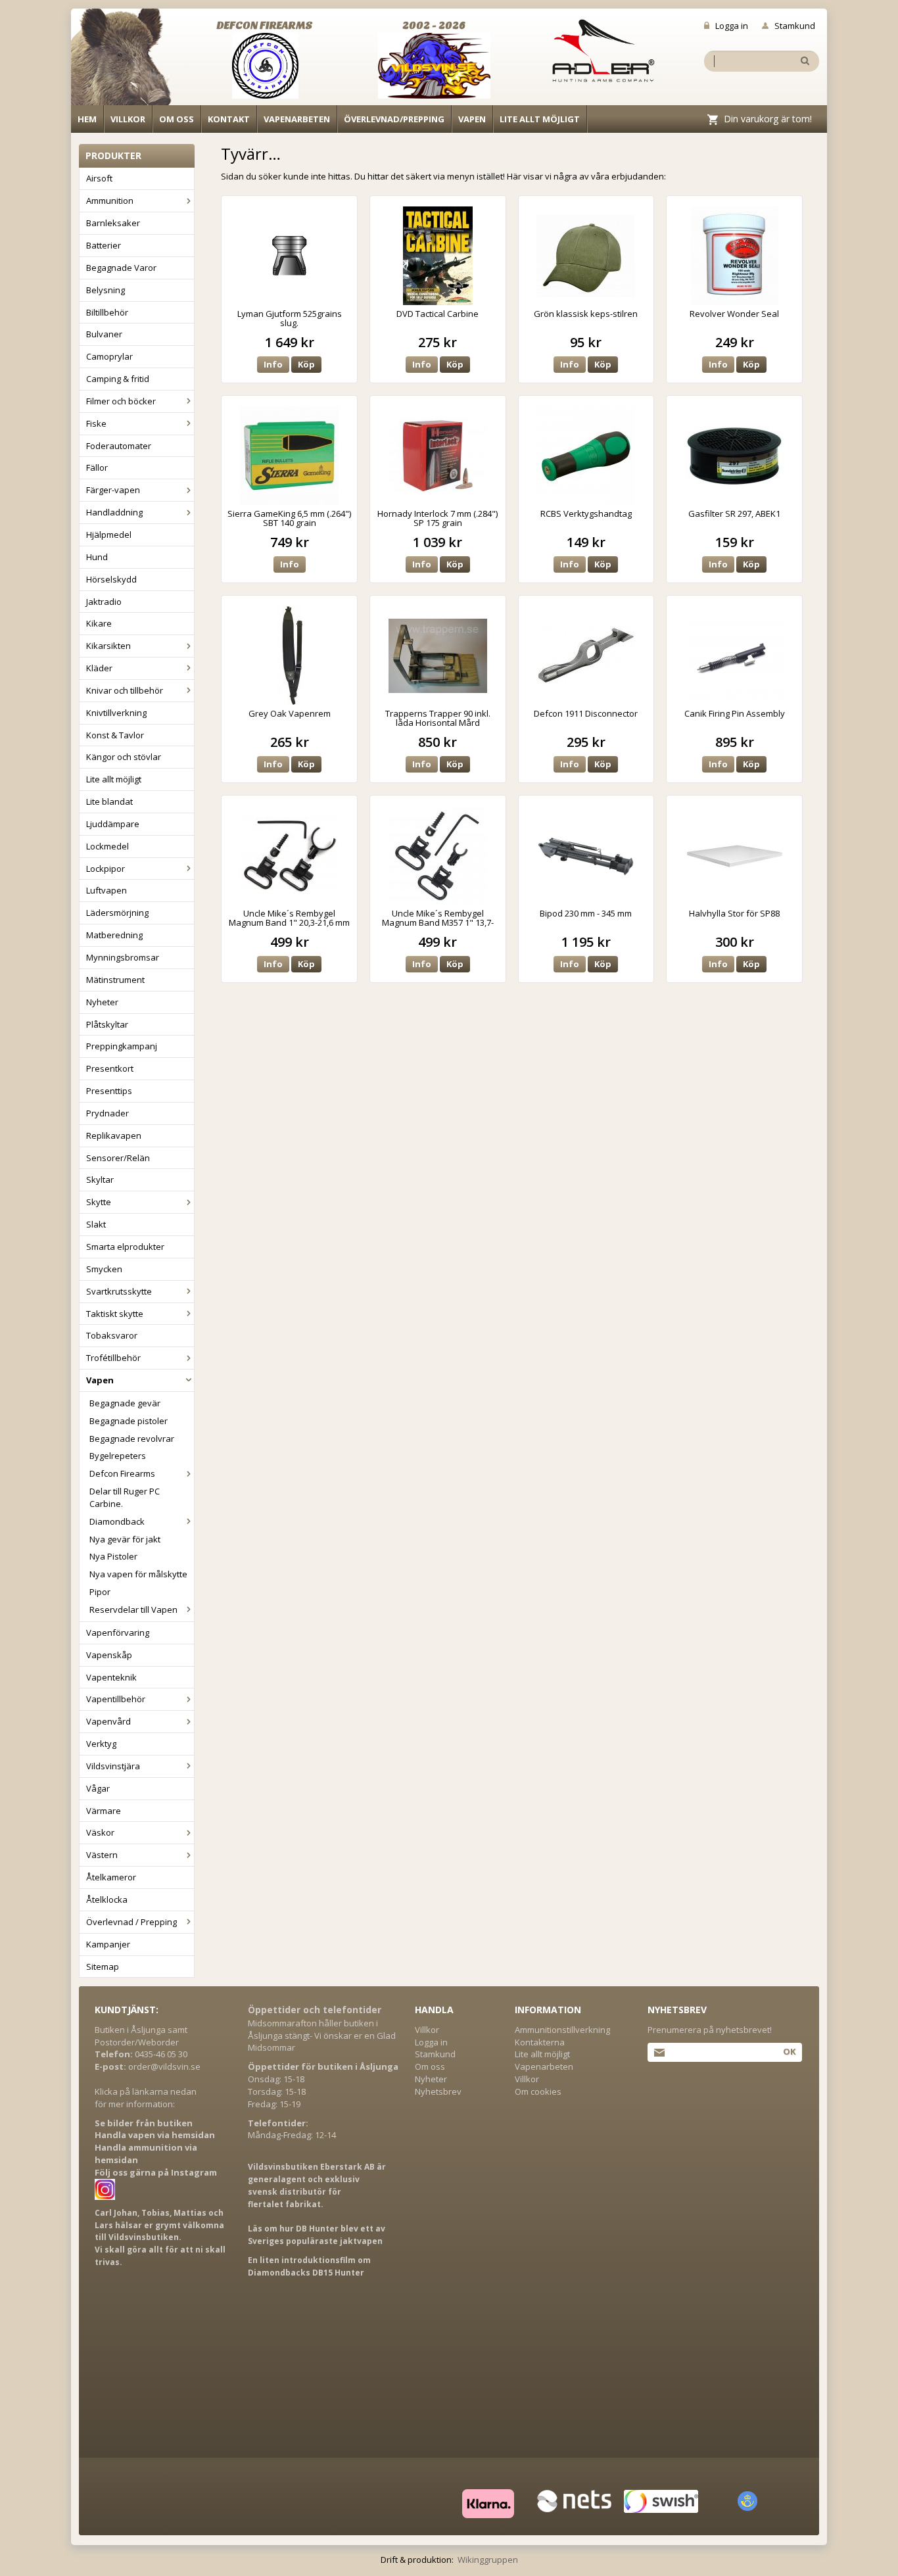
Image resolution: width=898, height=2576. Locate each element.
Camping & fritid (118, 379)
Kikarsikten (108, 646)
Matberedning (114, 935)
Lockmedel (107, 846)
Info (273, 364)
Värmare (104, 1811)
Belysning (106, 290)
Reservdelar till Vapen (133, 1610)
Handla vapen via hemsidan (155, 2135)
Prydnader (107, 1113)
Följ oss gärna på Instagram (156, 2172)
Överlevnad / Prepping (131, 1922)
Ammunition (110, 201)
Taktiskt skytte (115, 1314)
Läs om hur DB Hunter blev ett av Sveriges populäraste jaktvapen (317, 2235)
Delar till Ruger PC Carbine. (125, 1497)
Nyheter (102, 1002)
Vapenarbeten (297, 119)
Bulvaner (104, 334)
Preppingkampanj (122, 1046)
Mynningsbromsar (123, 957)
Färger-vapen (113, 490)
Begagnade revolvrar (132, 1439)
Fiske (96, 423)
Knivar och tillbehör (125, 690)
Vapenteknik (111, 1677)
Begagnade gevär (125, 1403)
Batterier (104, 245)
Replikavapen (114, 1135)
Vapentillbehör (116, 1699)
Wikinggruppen (488, 2560)
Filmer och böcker (121, 401)
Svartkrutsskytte (119, 1291)
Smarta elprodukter (125, 1247)
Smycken (104, 1269)
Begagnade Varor (121, 268)
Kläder (99, 668)
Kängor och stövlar (124, 757)
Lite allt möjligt (540, 119)
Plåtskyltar (107, 1024)
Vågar (98, 1788)
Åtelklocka (107, 1899)
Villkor (128, 119)
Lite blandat (109, 801)
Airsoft (99, 178)
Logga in (732, 26)
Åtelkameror (111, 1877)
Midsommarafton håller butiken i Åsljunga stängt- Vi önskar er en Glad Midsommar (322, 2036)
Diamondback (117, 1521)
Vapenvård (108, 1721)
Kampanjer (108, 1944)
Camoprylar (109, 356)
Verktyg (101, 1744)
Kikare (99, 623)
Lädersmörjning (117, 913)
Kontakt (229, 119)
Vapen (472, 119)
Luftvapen (106, 890)
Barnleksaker (113, 223)
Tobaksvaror (112, 1335)
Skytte (99, 1202)
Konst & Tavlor (115, 735)
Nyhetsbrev (438, 2091)
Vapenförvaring (118, 1633)
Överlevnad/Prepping (394, 119)
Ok (789, 2051)
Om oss (177, 119)
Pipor (100, 1592)
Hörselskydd (111, 579)
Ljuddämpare (113, 824)
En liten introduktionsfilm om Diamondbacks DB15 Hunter (309, 2266)
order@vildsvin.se (164, 2066)
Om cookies (538, 2091)
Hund (97, 557)
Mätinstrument (115, 980)
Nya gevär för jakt (125, 1539)
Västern (102, 1855)
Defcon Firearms (122, 1473)
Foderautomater (119, 446)
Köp (306, 364)
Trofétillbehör (113, 1358)
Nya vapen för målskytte (138, 1574)
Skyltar (100, 1180)
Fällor (97, 467)
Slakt (96, 1224)
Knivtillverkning (116, 713)
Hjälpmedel (109, 535)
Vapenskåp (109, 1655)
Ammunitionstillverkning (562, 2030)
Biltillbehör (107, 312)
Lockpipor (106, 869)
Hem (87, 119)
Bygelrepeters (118, 1456)
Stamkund (795, 26)
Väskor (100, 1832)
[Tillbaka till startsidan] (129, 60)
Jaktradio (104, 602)
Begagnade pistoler (129, 1421)
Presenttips (109, 1091)
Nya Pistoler (113, 1556)
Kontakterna (540, 2042)
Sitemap (103, 1967)
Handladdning (114, 512)
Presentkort (110, 1068)
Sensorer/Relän (118, 1158)
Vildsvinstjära (113, 1766)
